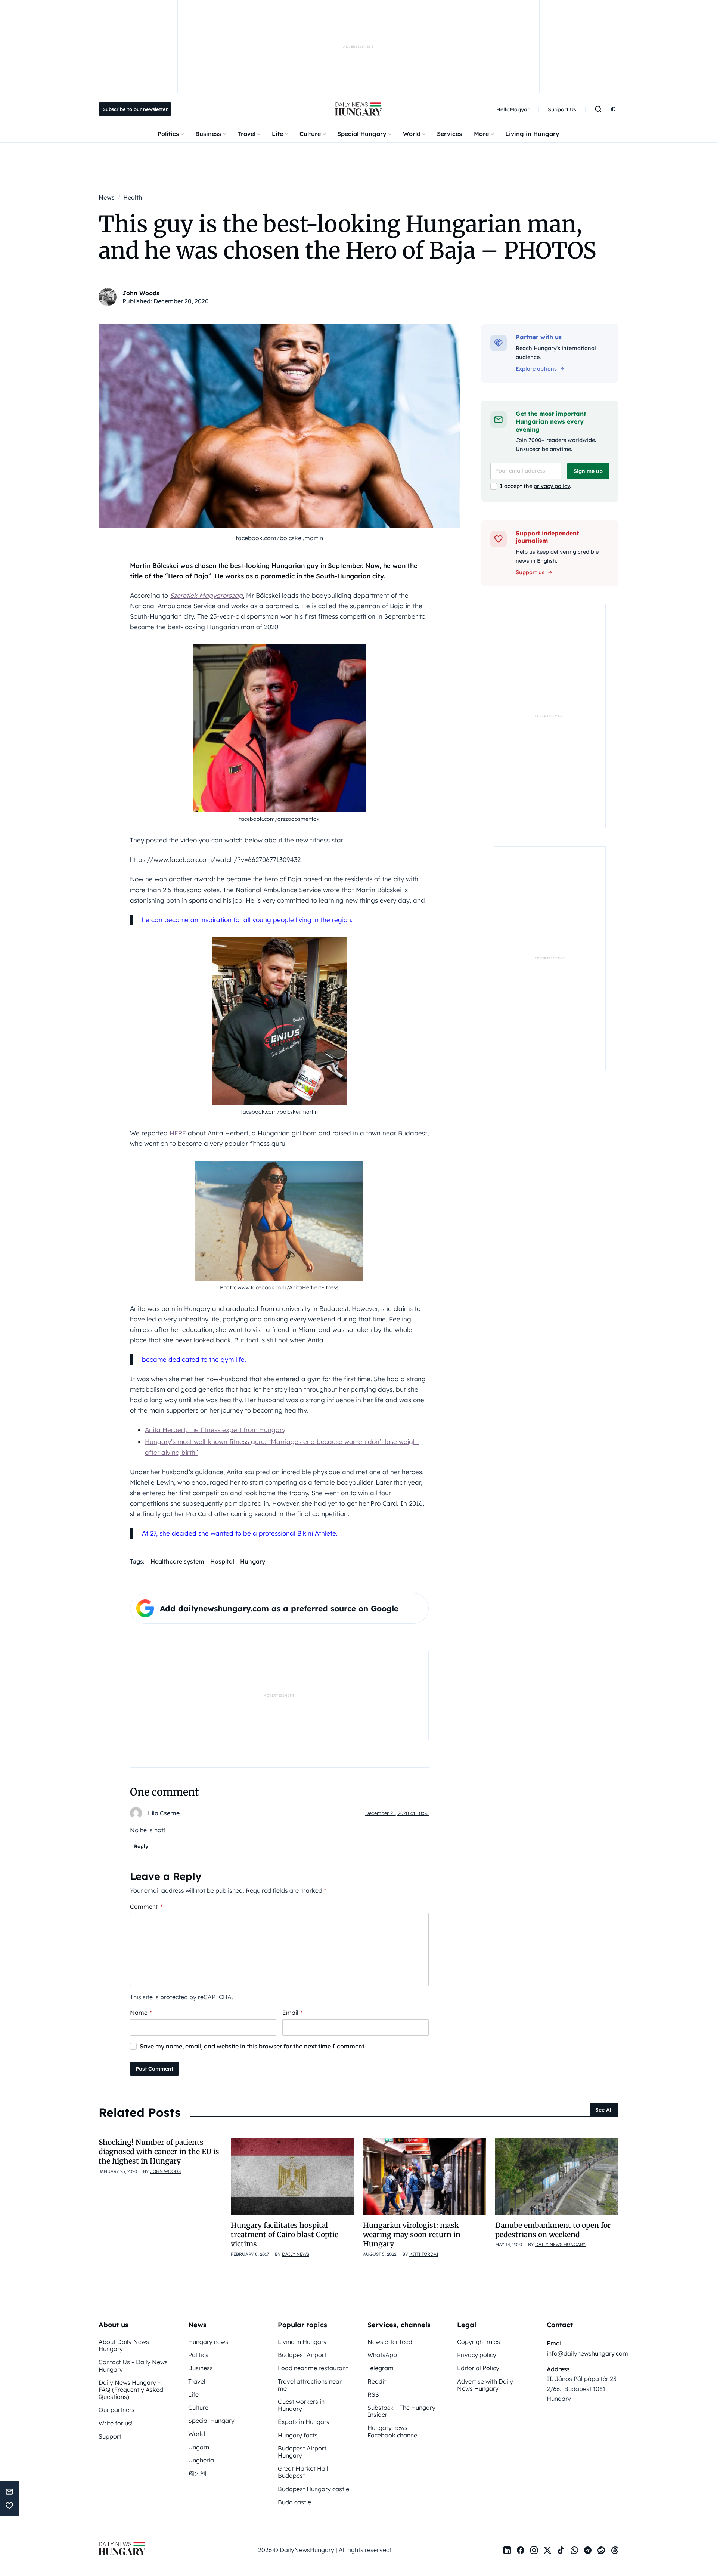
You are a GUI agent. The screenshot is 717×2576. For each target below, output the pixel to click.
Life (277, 134)
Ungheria (201, 2460)
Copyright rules (479, 2342)
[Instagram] (534, 2550)
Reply (141, 1846)
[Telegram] (588, 2550)
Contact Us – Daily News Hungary (133, 2365)
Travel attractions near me (310, 2385)
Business (208, 134)
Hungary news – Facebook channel (393, 2431)
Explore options (536, 369)
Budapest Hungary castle (314, 2489)
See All (604, 2110)
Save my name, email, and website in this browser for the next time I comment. (253, 2046)
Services (449, 134)
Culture (310, 134)
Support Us (562, 109)
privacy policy (552, 486)
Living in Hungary (532, 134)
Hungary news (208, 2342)
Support (110, 2436)
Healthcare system (177, 1561)
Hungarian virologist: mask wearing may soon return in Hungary (412, 2235)
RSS (373, 2394)
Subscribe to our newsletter (135, 109)
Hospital (222, 1561)
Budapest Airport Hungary (302, 2452)
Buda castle (294, 2502)
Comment (146, 1907)
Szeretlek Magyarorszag (206, 595)
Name (141, 2013)
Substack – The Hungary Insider (401, 2411)
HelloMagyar (513, 109)
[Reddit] (601, 2550)
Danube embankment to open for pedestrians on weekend (553, 2230)
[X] (547, 2550)
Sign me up (588, 471)
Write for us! (116, 2423)
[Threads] (615, 2550)
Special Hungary (362, 134)
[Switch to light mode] (613, 109)
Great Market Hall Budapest (303, 2472)
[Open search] (598, 109)
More (481, 134)
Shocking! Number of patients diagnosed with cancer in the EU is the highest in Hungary (159, 2152)
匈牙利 (197, 2473)
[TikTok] (561, 2550)
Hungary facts (298, 2435)
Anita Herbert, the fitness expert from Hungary (215, 1430)
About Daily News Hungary (124, 2345)
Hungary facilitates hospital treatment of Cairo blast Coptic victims (285, 2235)
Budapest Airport (302, 2355)
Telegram (381, 2368)
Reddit (377, 2381)
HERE (178, 1133)
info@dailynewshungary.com (587, 2353)
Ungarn (199, 2447)
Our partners (117, 2410)
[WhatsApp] (574, 2550)
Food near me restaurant (313, 2368)
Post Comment (154, 2069)
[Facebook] (521, 2550)
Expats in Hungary (304, 2422)
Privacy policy (477, 2355)
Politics (168, 134)
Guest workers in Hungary (301, 2405)
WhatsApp (382, 2355)
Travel (246, 134)
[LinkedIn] (507, 2550)
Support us (530, 572)
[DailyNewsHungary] (358, 109)
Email (293, 2013)
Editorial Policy (478, 2368)
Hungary (253, 1561)
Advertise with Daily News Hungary (485, 2385)
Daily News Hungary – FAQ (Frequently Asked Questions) (131, 2390)
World (412, 134)
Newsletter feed (390, 2342)
